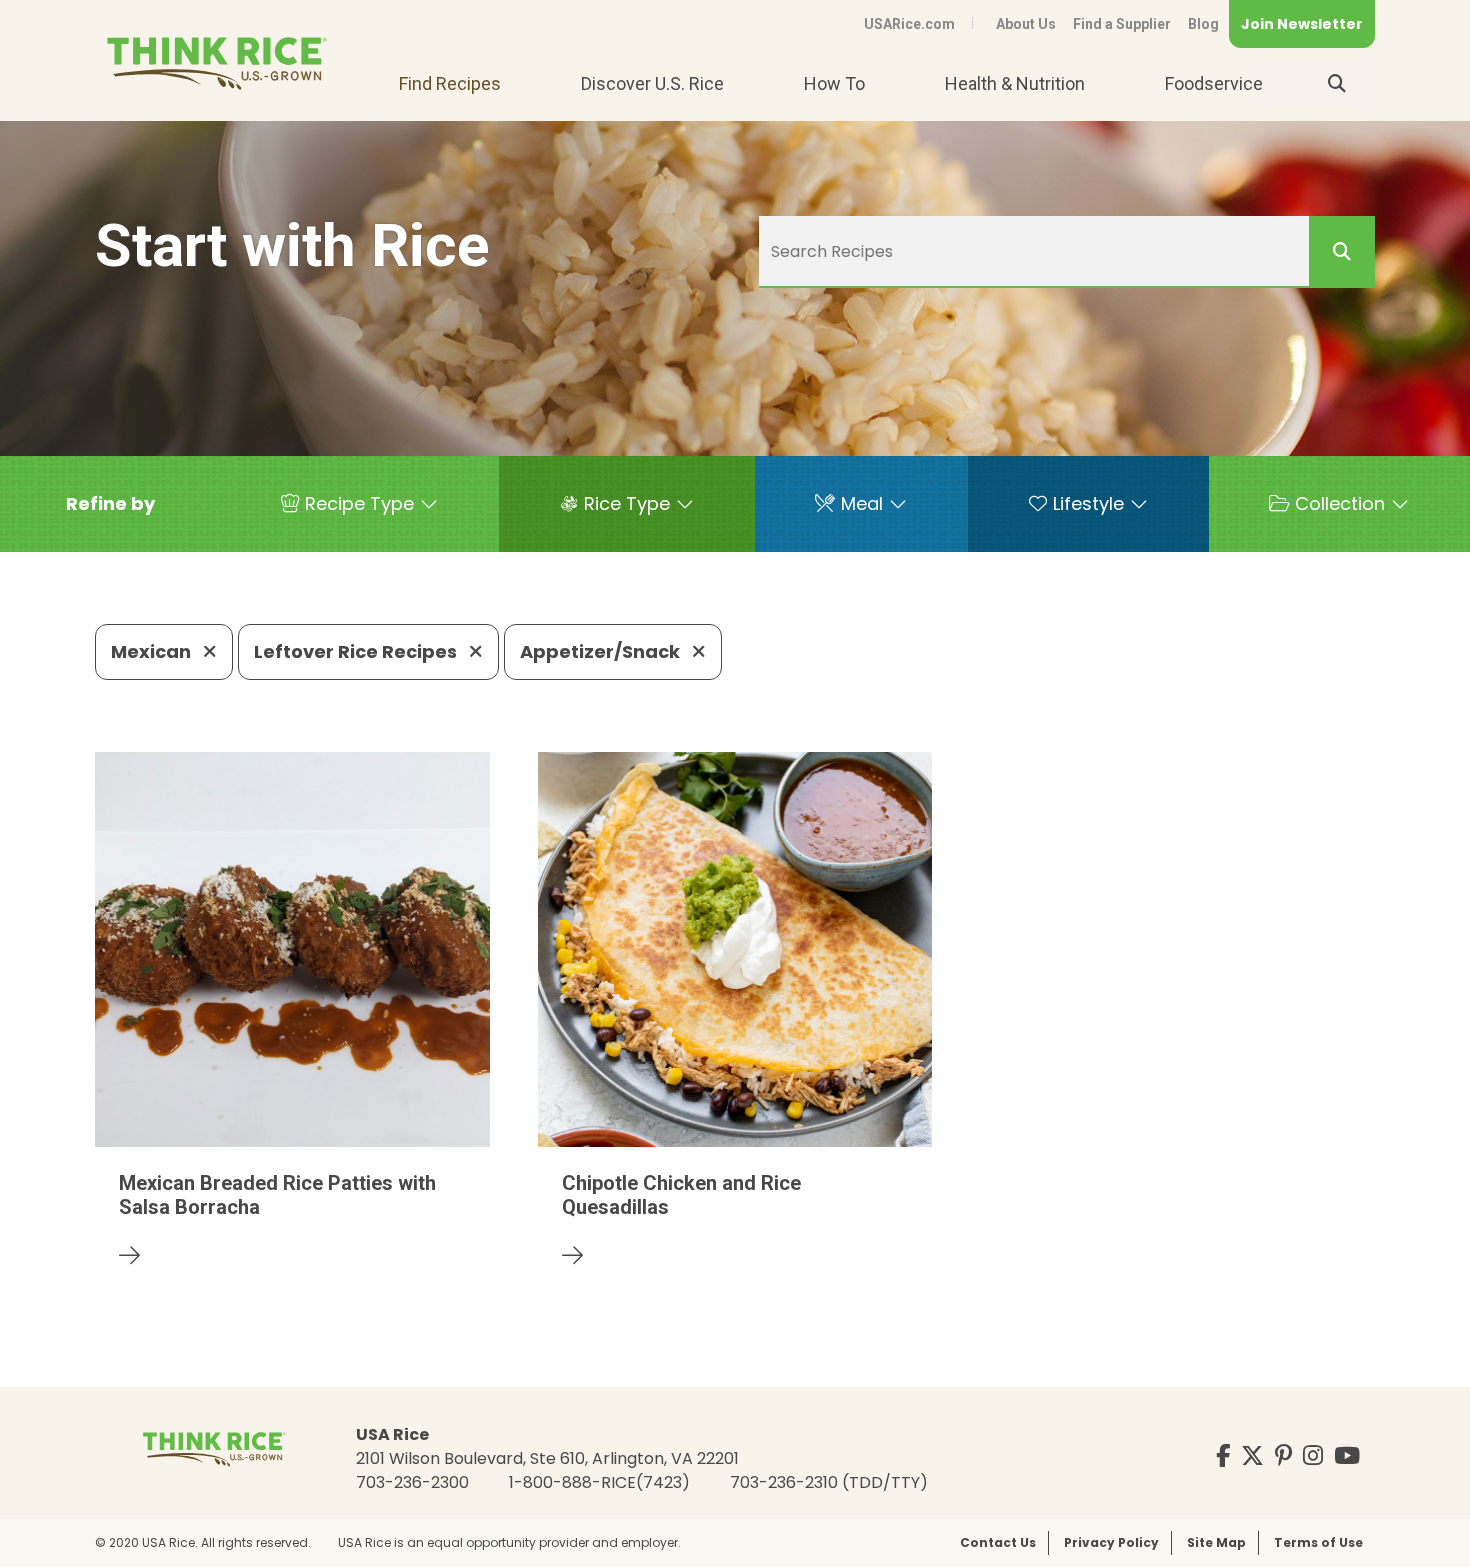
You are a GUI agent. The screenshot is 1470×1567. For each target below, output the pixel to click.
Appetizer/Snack (602, 651)
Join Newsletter (1302, 24)
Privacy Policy (1111, 1542)
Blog (1203, 24)
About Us (1026, 24)
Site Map (1216, 1542)
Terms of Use (1318, 1542)
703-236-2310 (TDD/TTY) (829, 1482)
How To (834, 83)
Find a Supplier (1122, 24)
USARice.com (909, 24)
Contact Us (998, 1542)
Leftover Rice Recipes (357, 651)
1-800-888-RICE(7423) (599, 1482)
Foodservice (1214, 83)
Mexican (153, 651)
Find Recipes (450, 83)
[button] (110, 504)
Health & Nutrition (1015, 83)
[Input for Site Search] (1337, 84)
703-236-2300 (412, 1482)
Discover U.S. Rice (652, 83)
